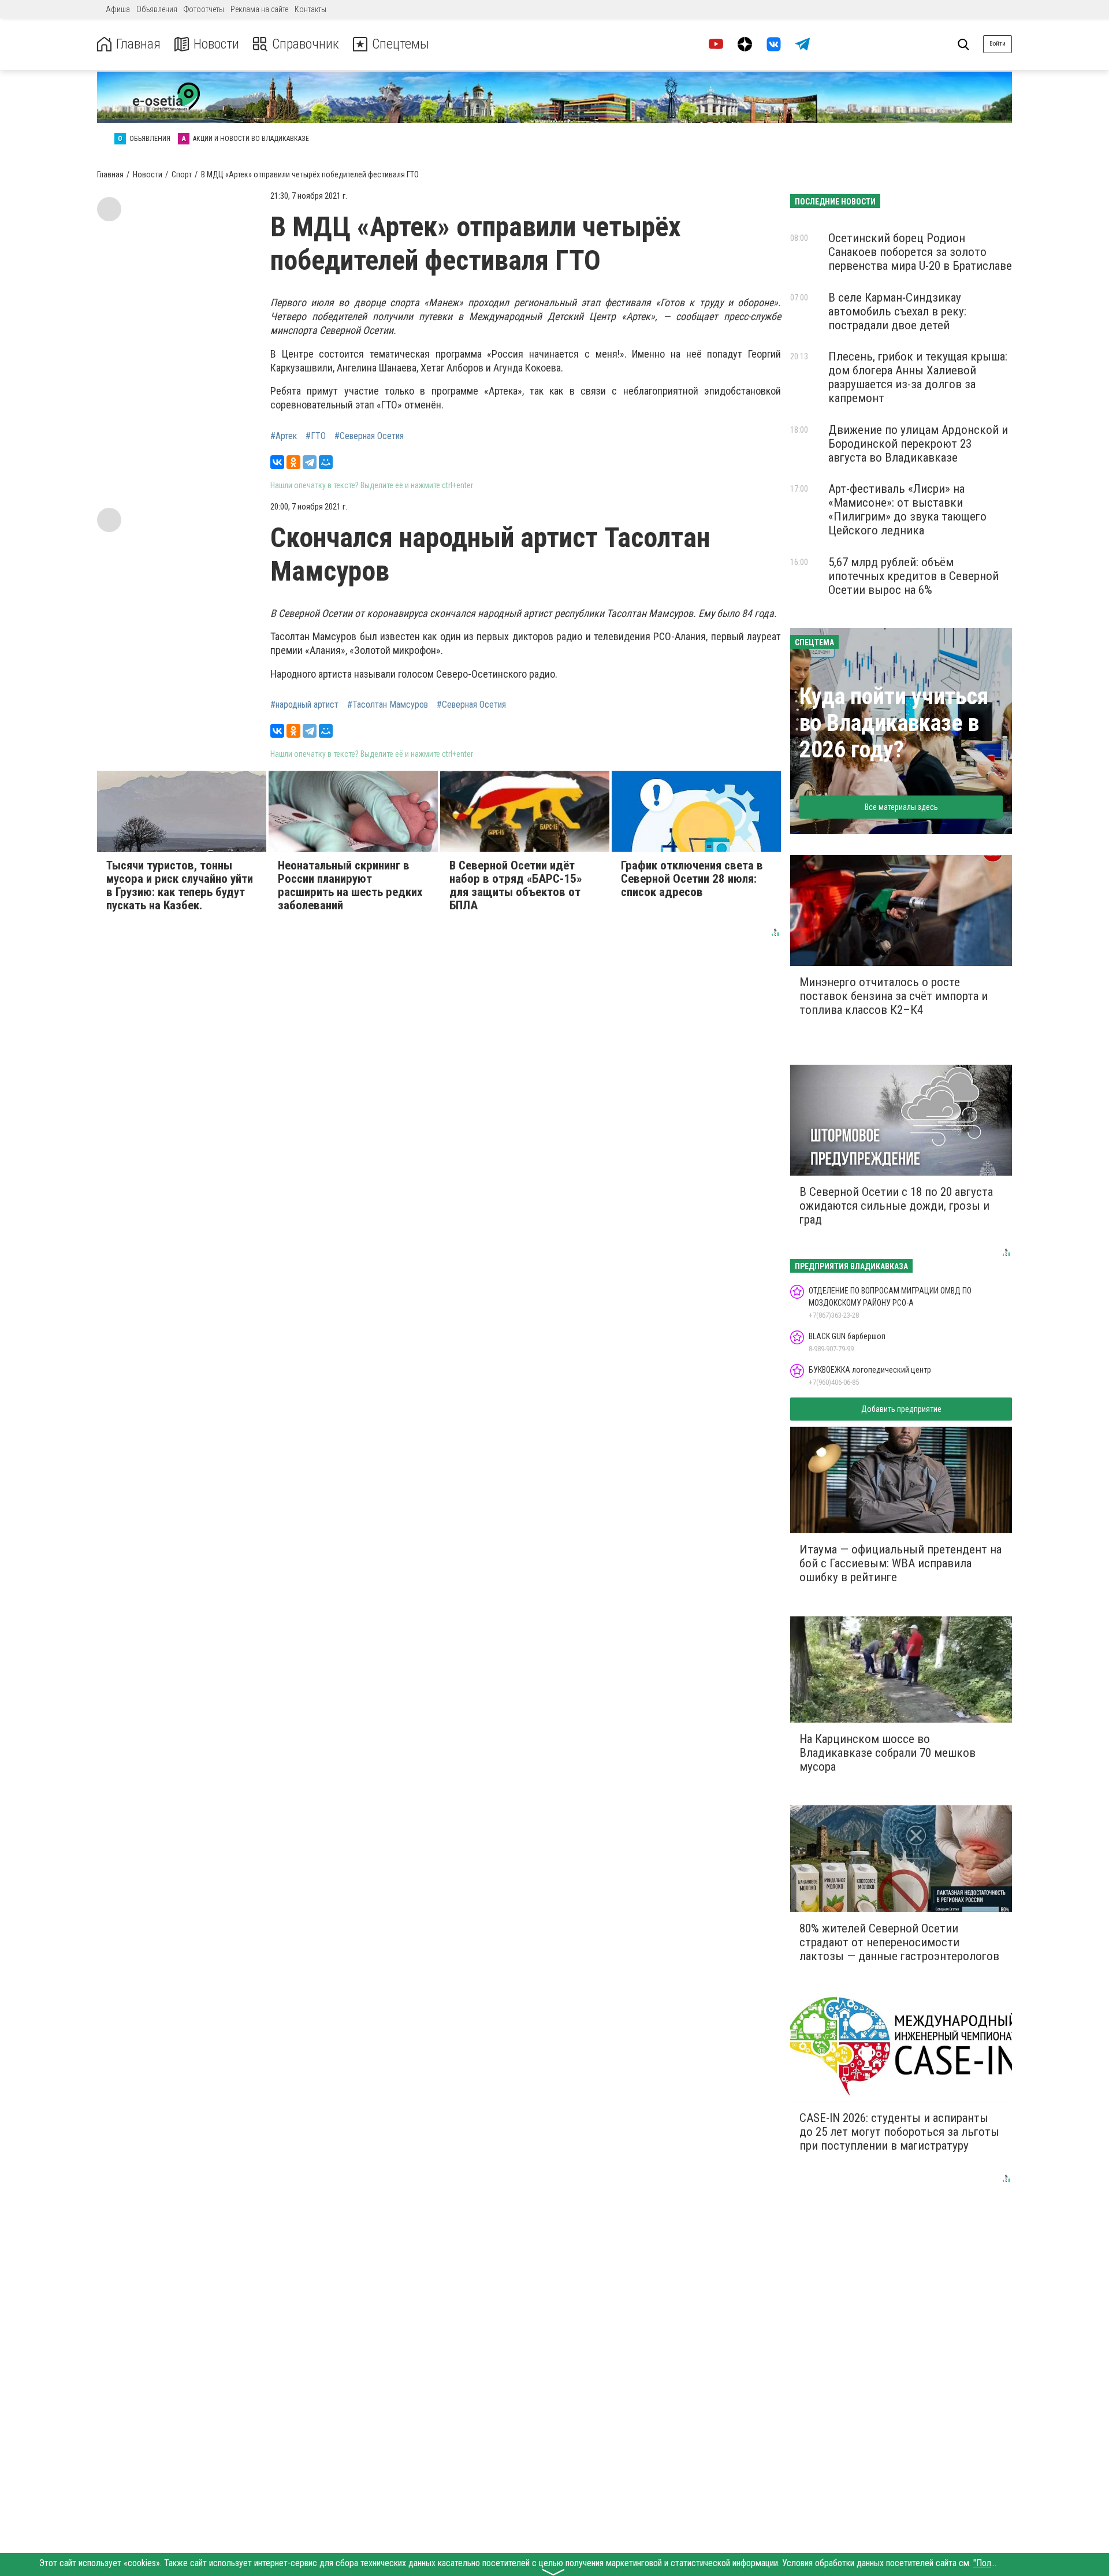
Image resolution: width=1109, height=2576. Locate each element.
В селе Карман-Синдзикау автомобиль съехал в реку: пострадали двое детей (897, 311)
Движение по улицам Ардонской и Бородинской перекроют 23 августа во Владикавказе (918, 444)
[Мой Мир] (326, 462)
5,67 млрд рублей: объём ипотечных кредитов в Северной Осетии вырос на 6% (913, 576)
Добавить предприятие (901, 1409)
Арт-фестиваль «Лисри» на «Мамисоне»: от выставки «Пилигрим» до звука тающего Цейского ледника (907, 510)
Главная (138, 44)
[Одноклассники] (293, 462)
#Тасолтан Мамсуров (388, 705)
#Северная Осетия (369, 436)
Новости (216, 44)
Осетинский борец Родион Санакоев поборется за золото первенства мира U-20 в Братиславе (920, 252)
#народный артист (304, 705)
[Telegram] (310, 462)
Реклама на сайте (259, 9)
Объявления (157, 9)
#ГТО (316, 436)
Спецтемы (401, 44)
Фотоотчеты (204, 9)
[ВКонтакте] (277, 462)
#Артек (284, 436)
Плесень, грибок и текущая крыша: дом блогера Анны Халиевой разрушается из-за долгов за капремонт (918, 377)
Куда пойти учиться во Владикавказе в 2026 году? (894, 723)
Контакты (310, 9)
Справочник (306, 44)
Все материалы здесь (901, 807)
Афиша (118, 9)
